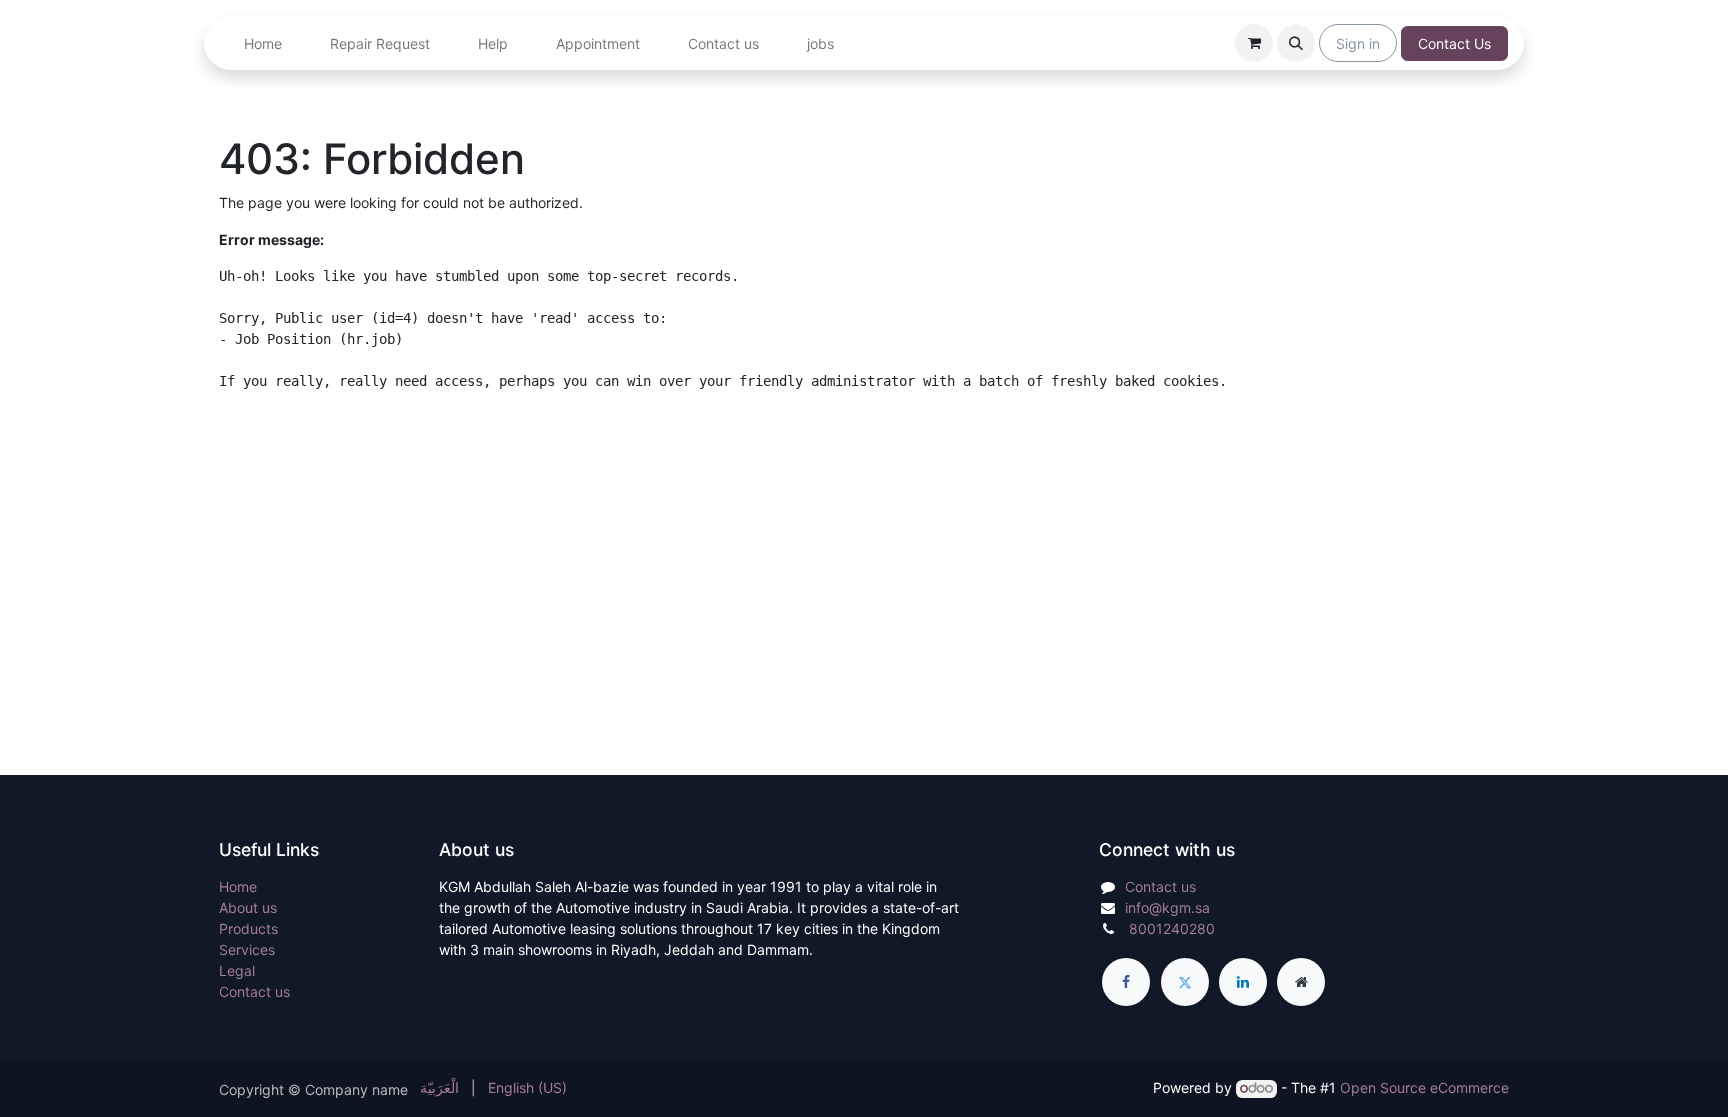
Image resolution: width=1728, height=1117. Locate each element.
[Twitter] (1185, 982)
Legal (237, 970)
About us (248, 907)
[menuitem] (263, 43)
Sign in (1358, 43)
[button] (1296, 43)
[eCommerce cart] (1254, 43)
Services (247, 949)
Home (238, 886)
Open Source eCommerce (1424, 1087)
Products (248, 928)
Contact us (254, 991)
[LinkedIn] (1243, 982)
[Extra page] (1301, 982)
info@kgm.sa (1167, 907)
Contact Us (1454, 43)
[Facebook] (1126, 982)
